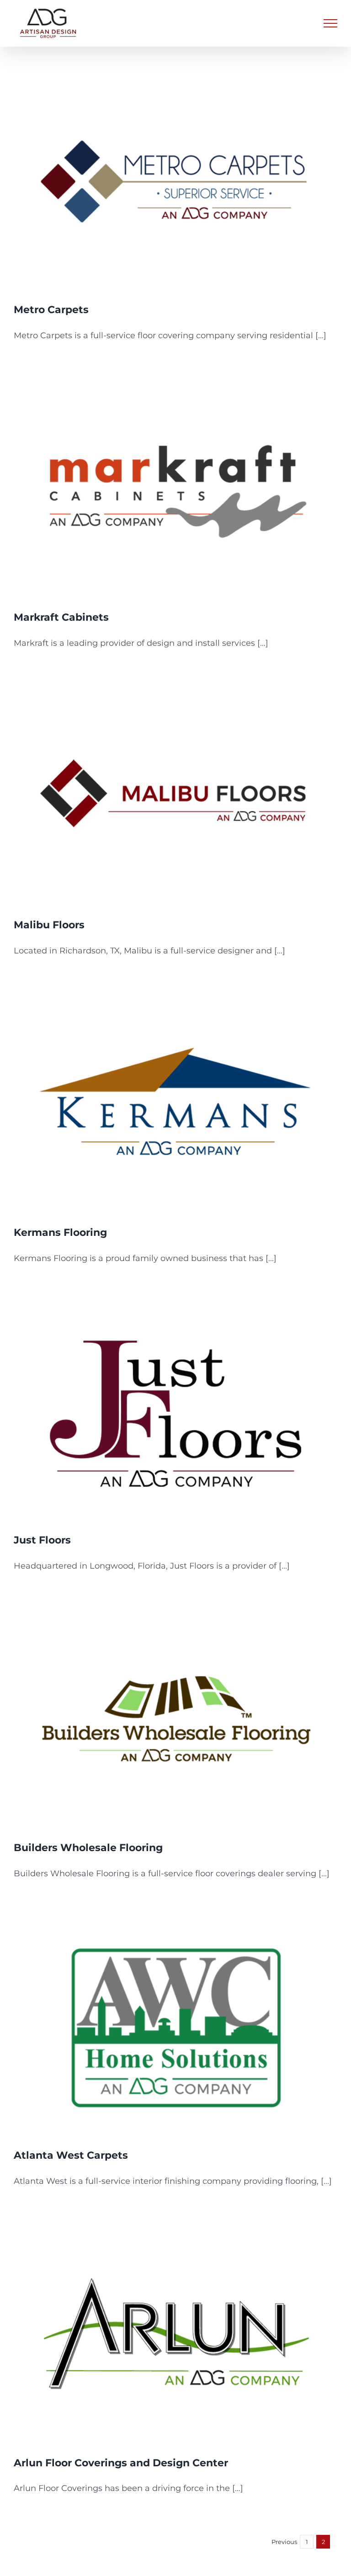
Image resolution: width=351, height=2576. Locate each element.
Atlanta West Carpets (71, 2155)
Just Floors (42, 1540)
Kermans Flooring (60, 1232)
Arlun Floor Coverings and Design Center (121, 2463)
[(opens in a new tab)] (175, 182)
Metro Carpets (51, 310)
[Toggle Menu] (330, 23)
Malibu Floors (49, 925)
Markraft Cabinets (61, 617)
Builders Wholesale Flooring (88, 1848)
